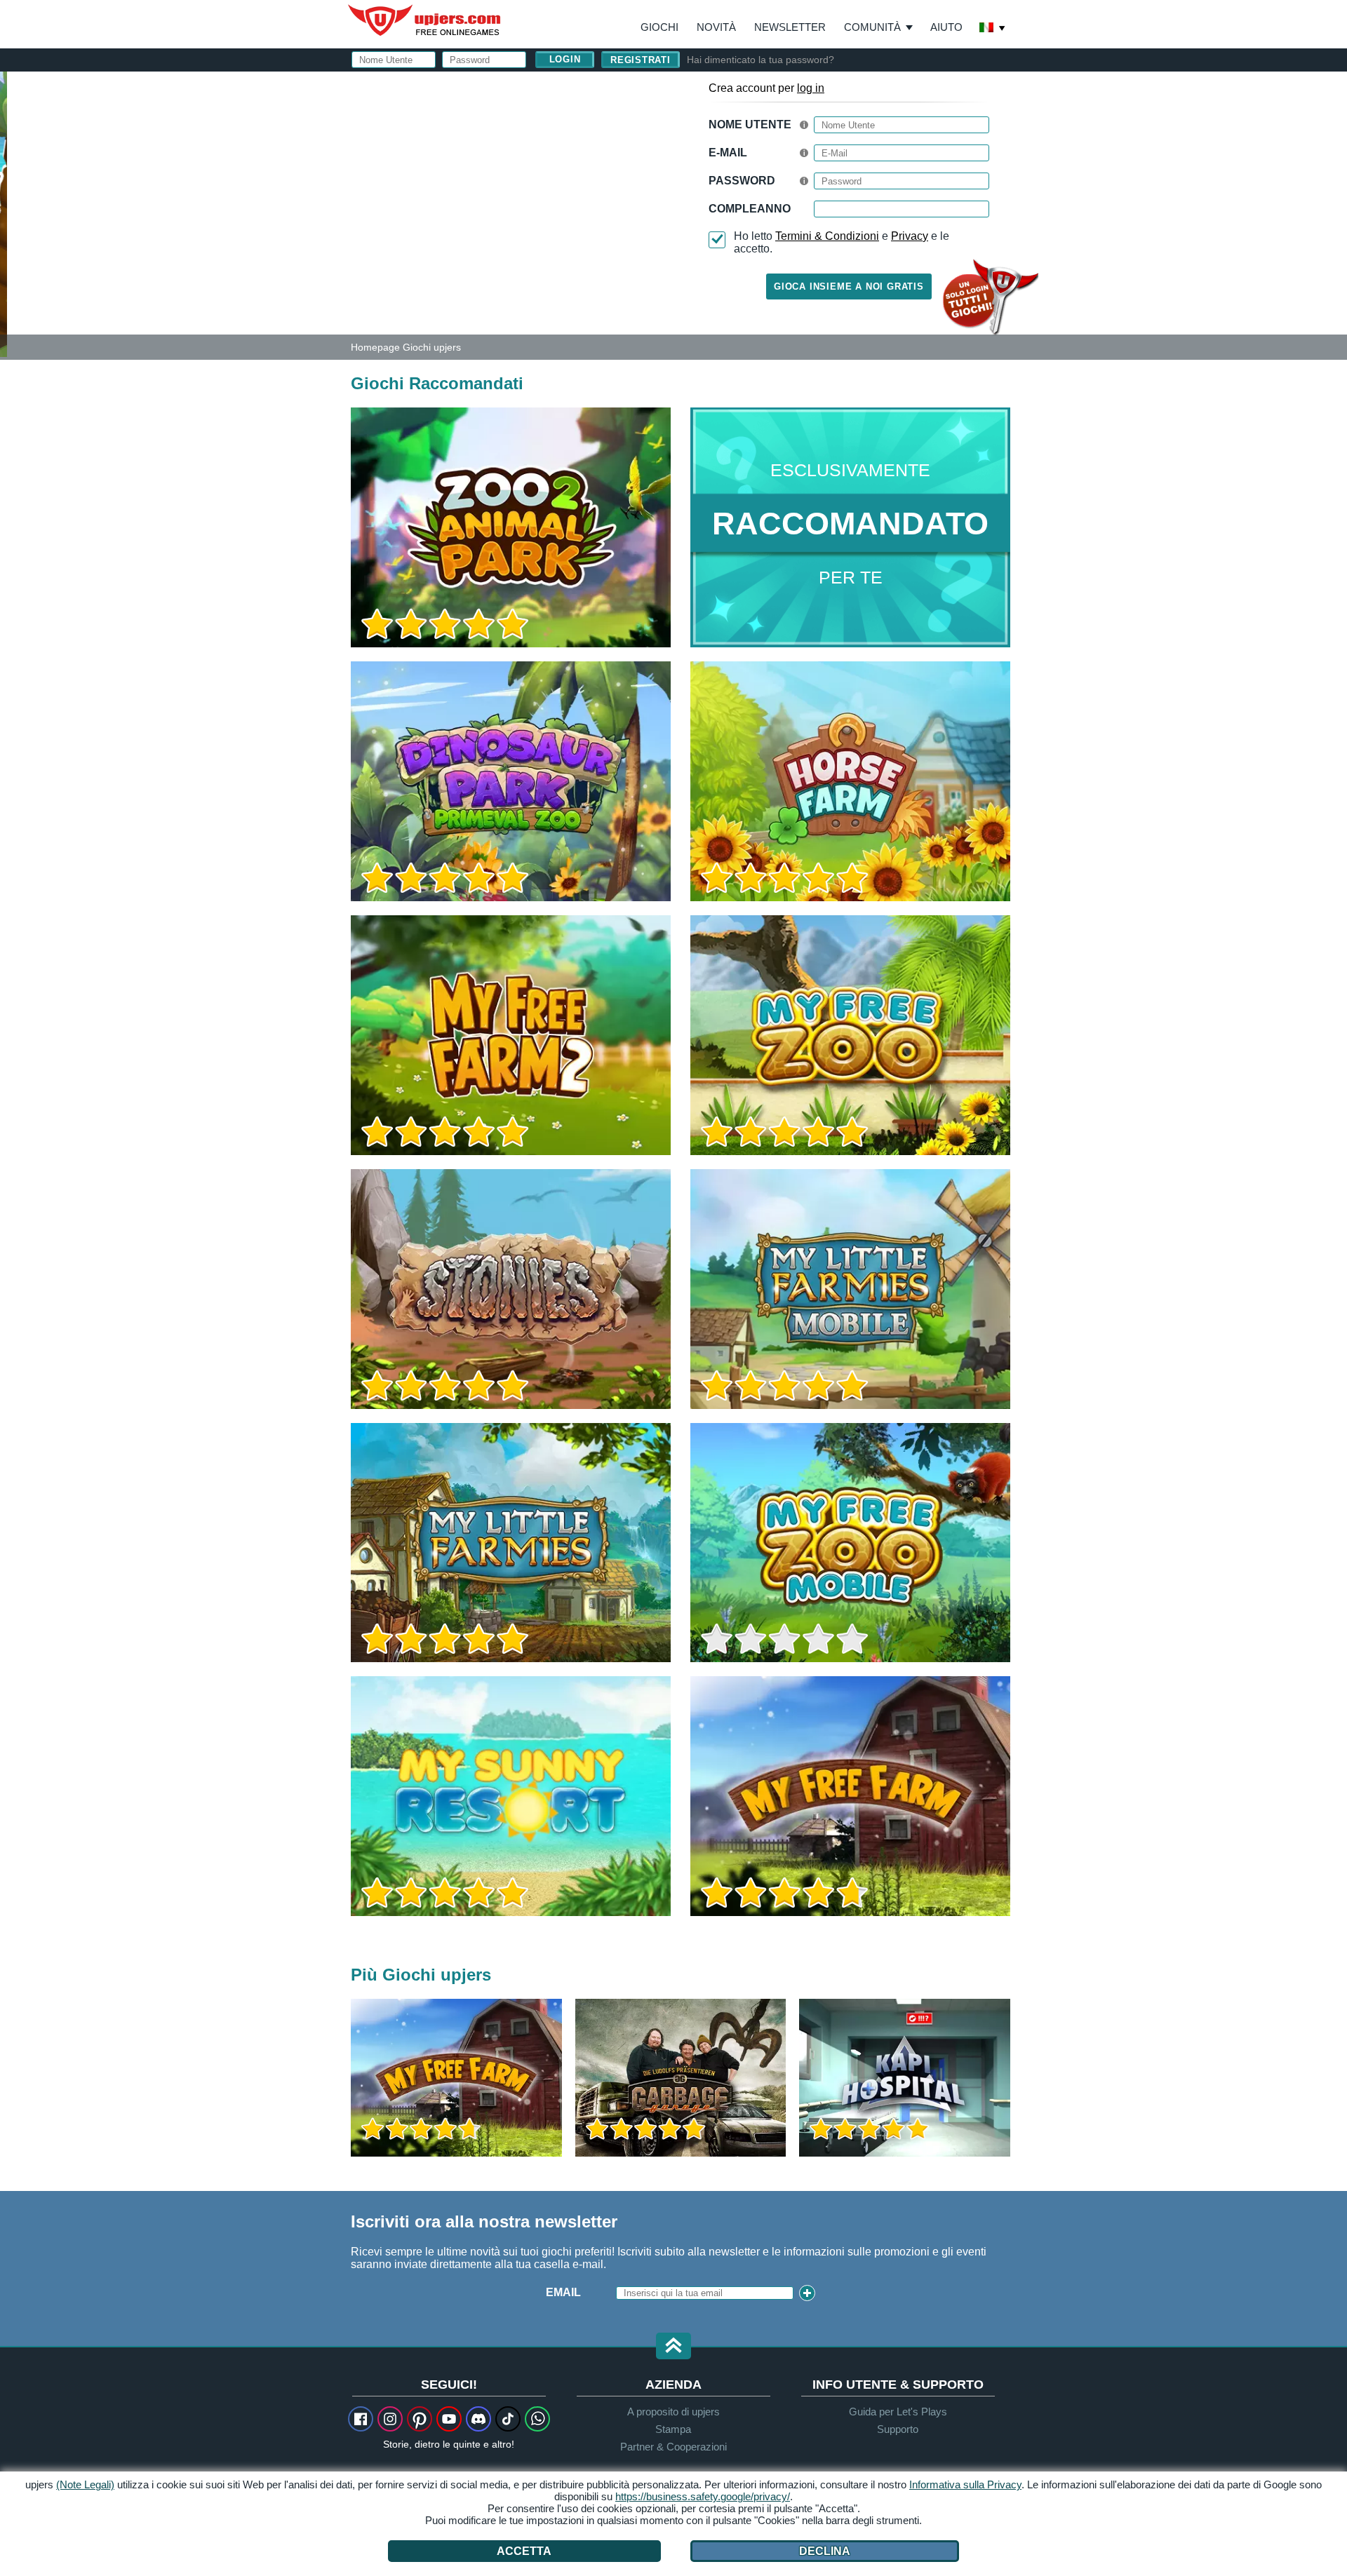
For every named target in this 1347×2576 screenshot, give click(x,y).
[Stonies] (511, 1289)
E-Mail (728, 153)
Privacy (910, 236)
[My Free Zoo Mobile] (850, 1543)
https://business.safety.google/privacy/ (703, 2496)
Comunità (872, 27)
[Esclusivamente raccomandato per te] (850, 527)
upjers (425, 20)
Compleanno (750, 209)
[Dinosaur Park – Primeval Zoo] (511, 781)
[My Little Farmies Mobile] (850, 1289)
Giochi (659, 27)
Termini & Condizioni (827, 236)
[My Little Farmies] (511, 1543)
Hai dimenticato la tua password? (760, 60)
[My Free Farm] (850, 1796)
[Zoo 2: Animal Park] (4, 213)
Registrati (641, 60)
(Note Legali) (85, 2484)
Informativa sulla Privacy (965, 2484)
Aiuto (946, 27)
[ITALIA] (993, 29)
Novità (716, 27)
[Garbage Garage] (681, 2078)
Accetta (524, 2551)
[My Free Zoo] (850, 1035)
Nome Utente (750, 124)
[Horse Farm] (850, 781)
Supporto (898, 2429)
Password (742, 181)
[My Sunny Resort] (511, 1796)
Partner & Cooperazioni (673, 2447)
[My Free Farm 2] (511, 1035)
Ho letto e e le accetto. (842, 242)
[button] (673, 2347)
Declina (825, 2551)
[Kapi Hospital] (905, 2078)
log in (811, 88)
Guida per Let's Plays (898, 2412)
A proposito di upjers (673, 2412)
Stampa (673, 2429)
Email (563, 2292)
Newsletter (790, 27)
